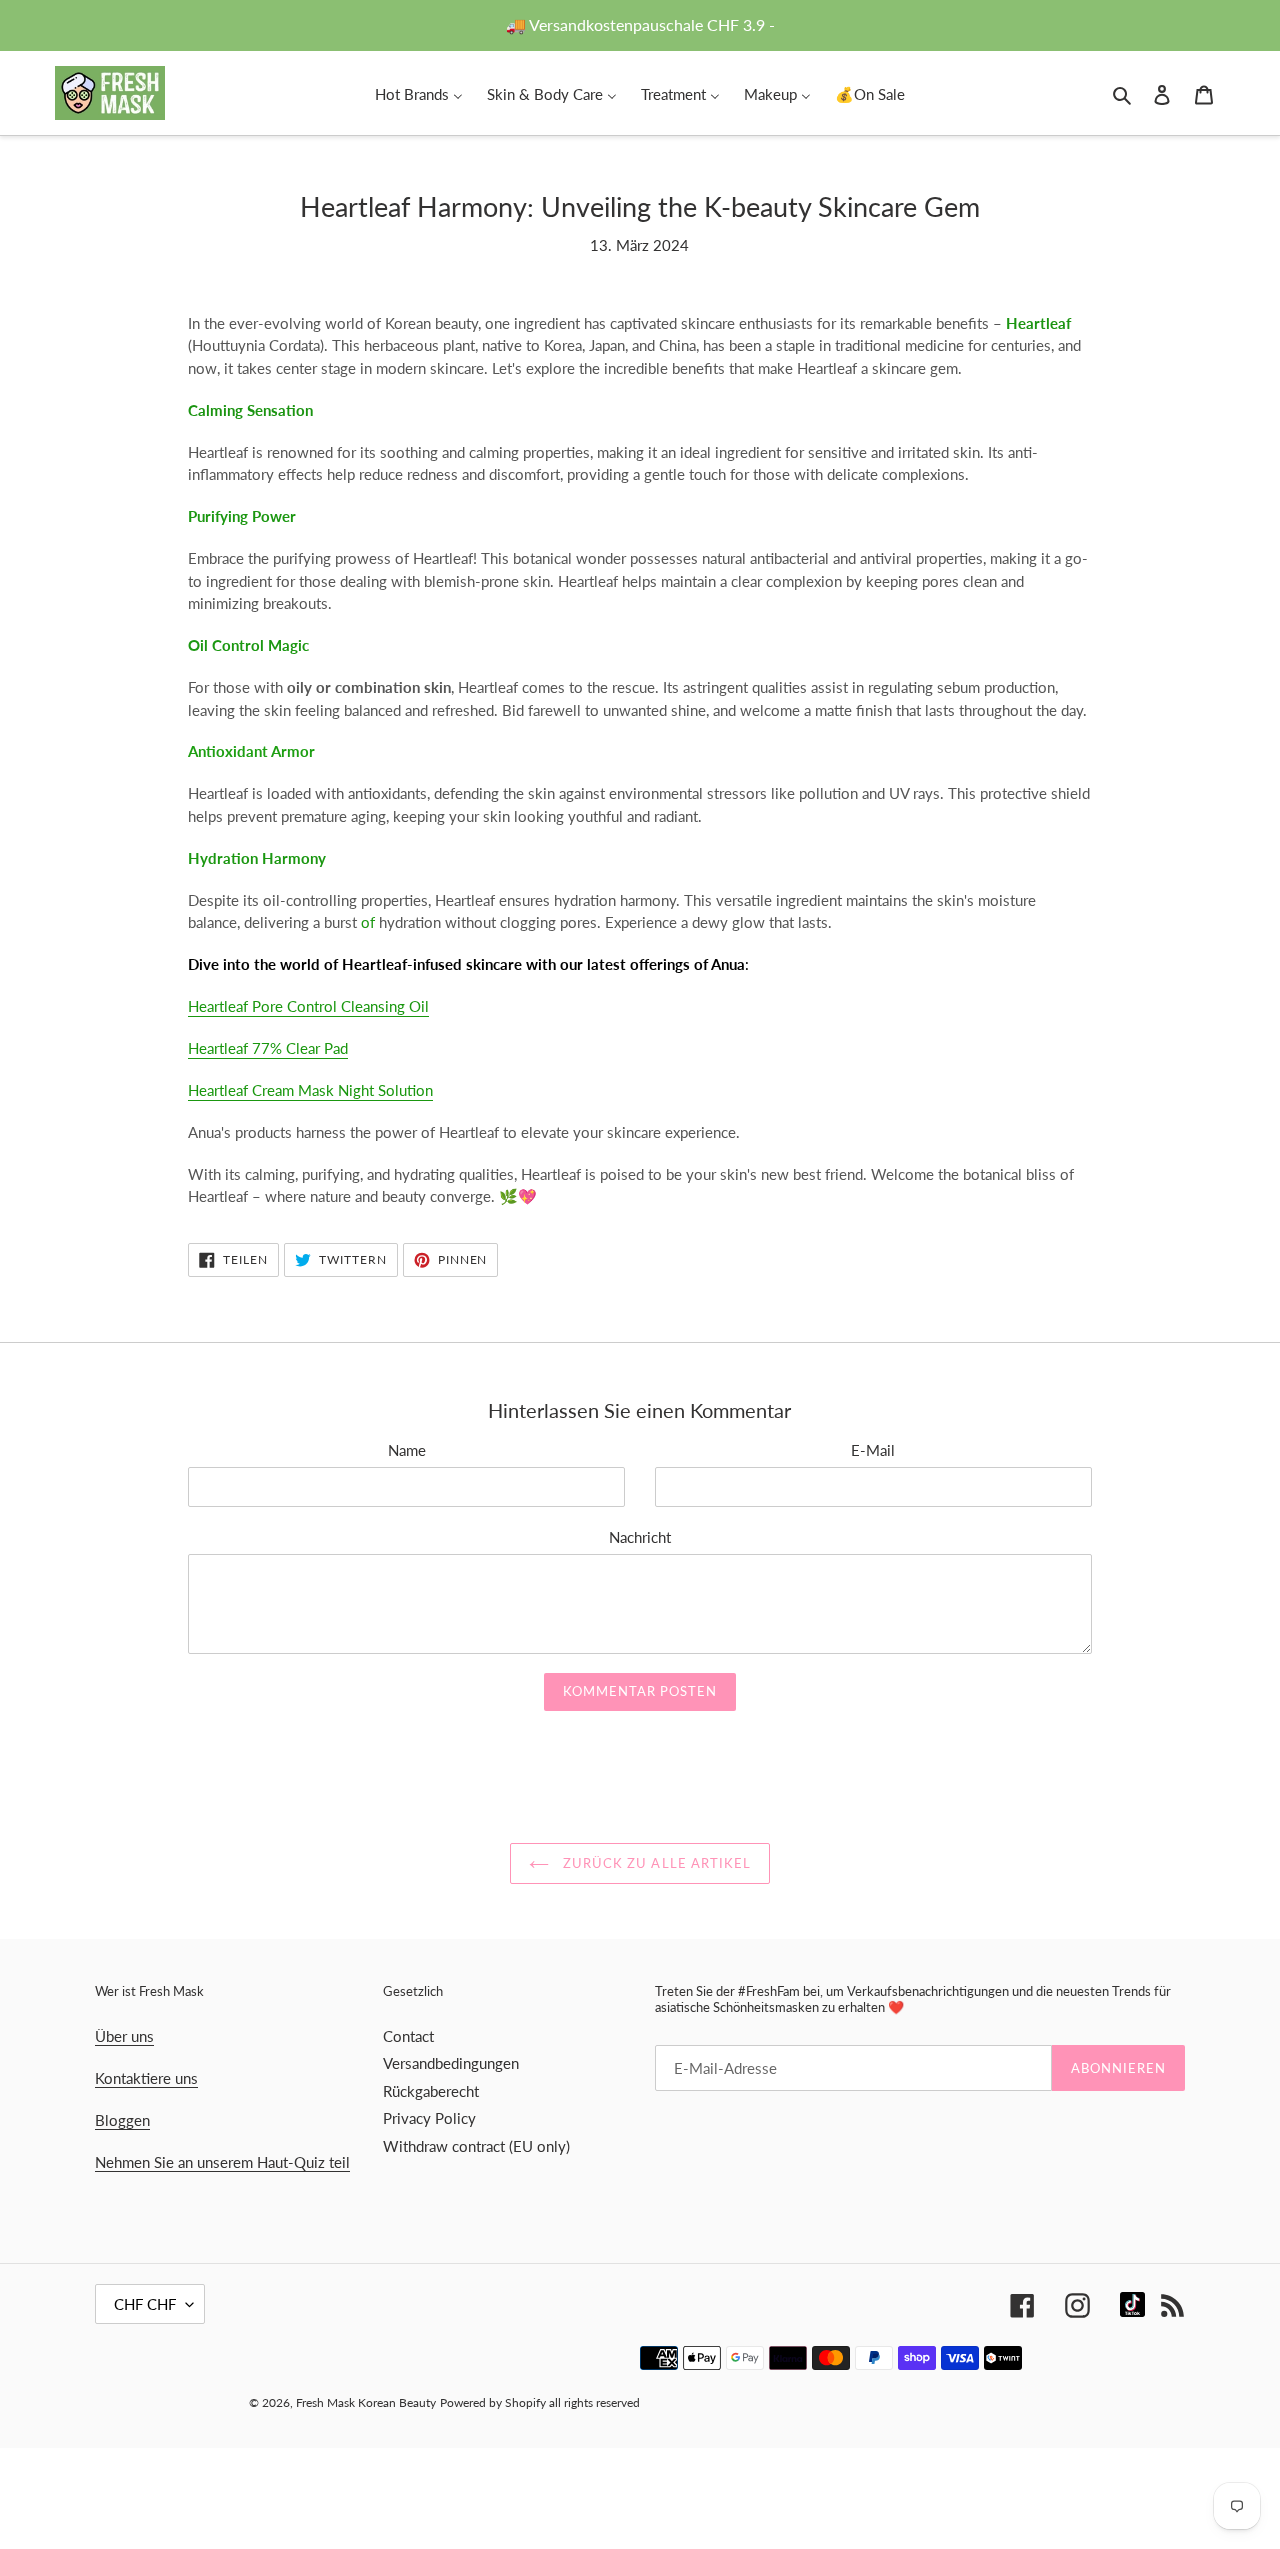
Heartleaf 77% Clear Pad (268, 1048)
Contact (408, 2036)
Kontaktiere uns (146, 2078)
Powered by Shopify (493, 2402)
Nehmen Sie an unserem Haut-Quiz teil (222, 2162)
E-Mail (873, 1450)
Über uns (124, 2036)
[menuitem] (419, 93)
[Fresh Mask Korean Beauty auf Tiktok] (1132, 2304)
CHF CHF (145, 2304)
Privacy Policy (429, 2118)
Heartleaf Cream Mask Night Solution (310, 1090)
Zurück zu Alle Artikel (655, 1863)
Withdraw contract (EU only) (476, 2146)
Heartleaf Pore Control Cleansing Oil (308, 1006)
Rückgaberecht (431, 2091)
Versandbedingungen (451, 2063)
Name (407, 1450)
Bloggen (122, 2120)
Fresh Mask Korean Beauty (366, 2402)
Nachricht (640, 1537)
